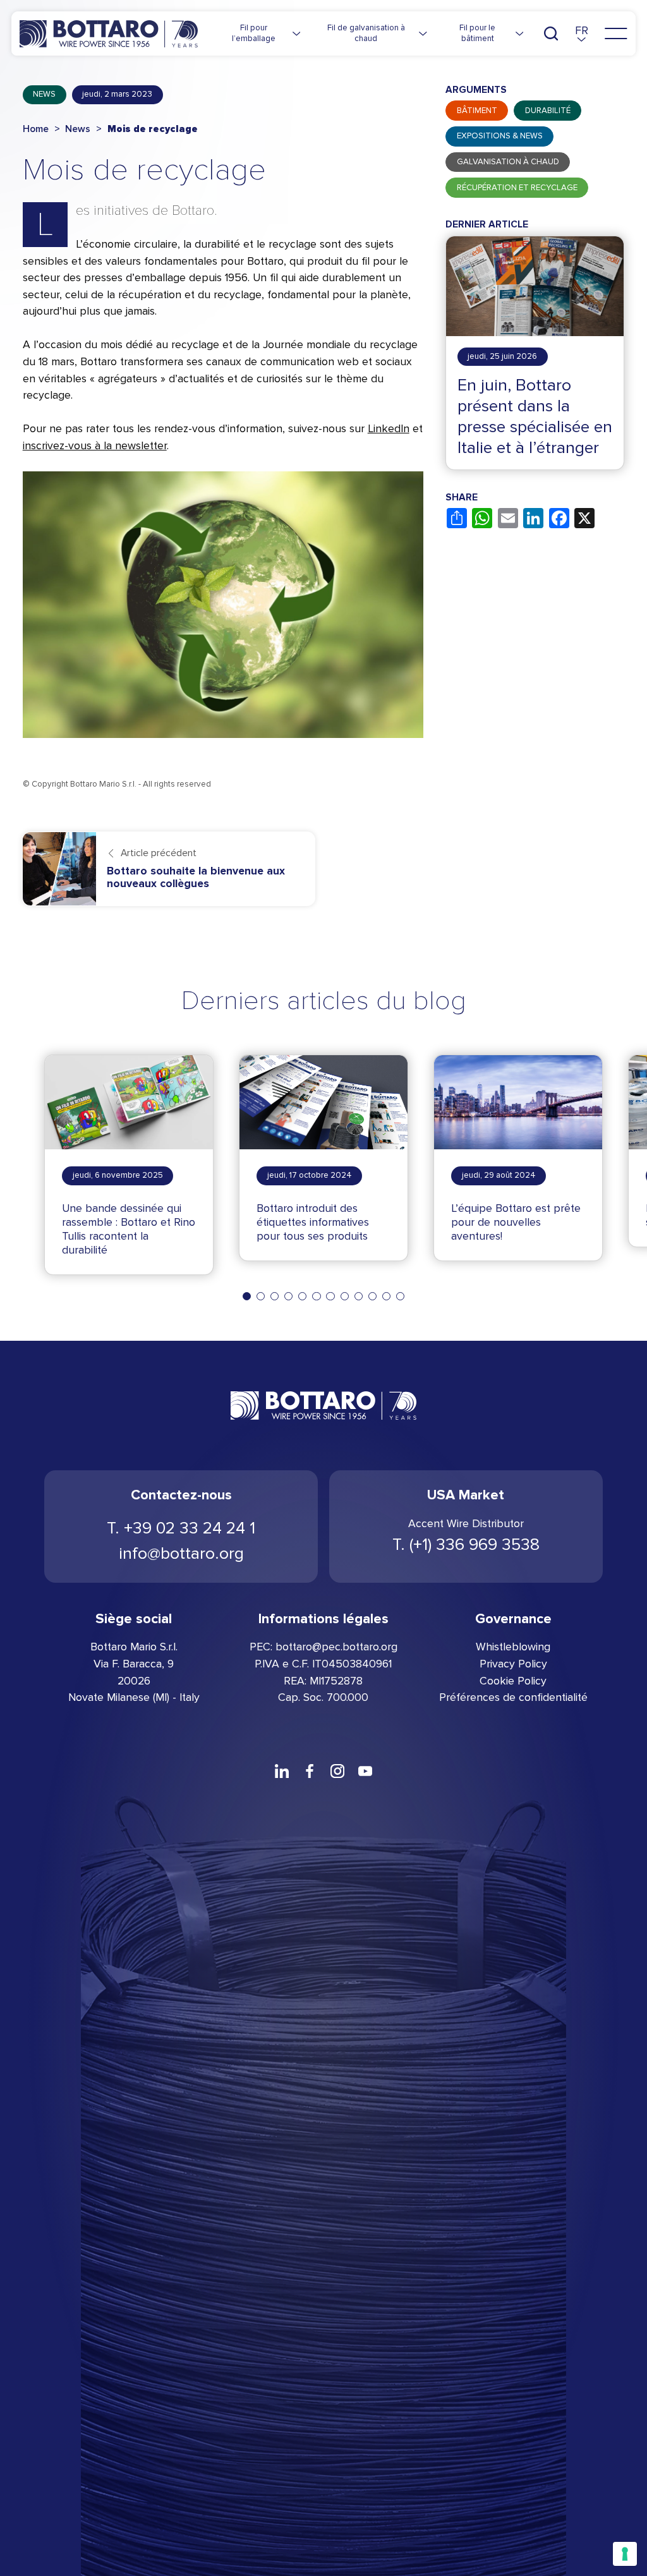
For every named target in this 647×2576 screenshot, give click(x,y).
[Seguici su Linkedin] (282, 1771)
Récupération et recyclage (517, 188)
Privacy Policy (513, 1664)
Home (36, 129)
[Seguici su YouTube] (365, 1771)
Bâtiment (477, 111)
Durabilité (548, 111)
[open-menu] (616, 33)
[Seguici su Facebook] (310, 1771)
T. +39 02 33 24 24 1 (181, 1528)
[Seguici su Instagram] (337, 1771)
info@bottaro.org (181, 1553)
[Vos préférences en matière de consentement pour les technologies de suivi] (625, 2554)
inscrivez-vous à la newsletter (95, 446)
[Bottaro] (109, 34)
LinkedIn (389, 429)
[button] (582, 34)
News (44, 94)
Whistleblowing (513, 1647)
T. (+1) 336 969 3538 (466, 1545)
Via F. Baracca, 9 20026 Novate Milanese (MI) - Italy (134, 1681)
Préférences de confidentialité (513, 1697)
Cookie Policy (513, 1681)
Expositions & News (500, 136)
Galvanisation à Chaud (508, 162)
